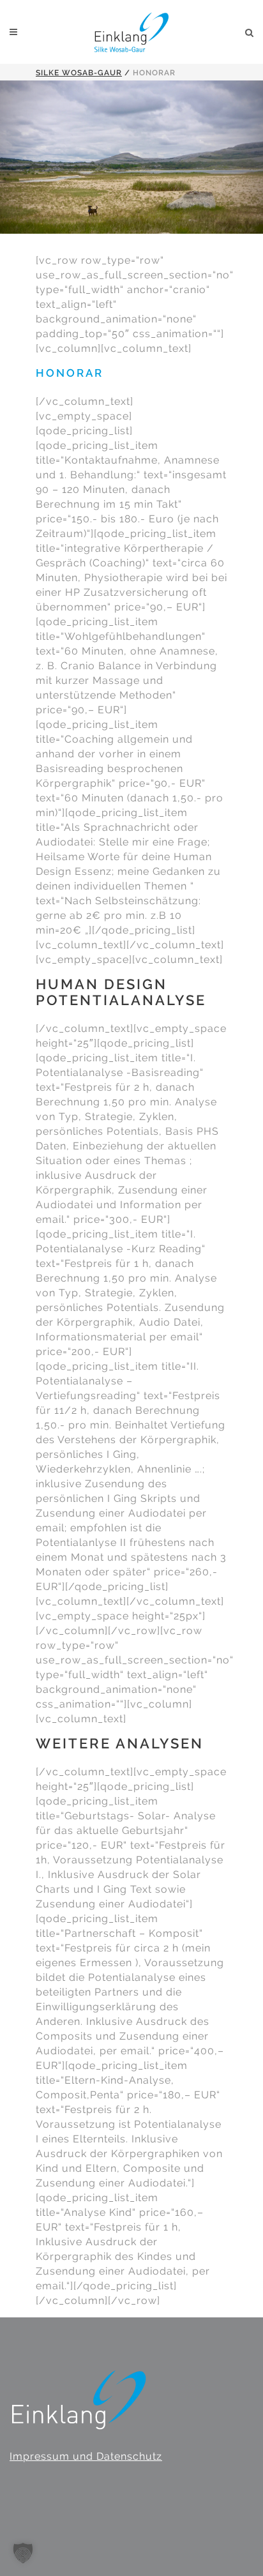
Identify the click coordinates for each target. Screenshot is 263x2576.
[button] (23, 2553)
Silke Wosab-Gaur (79, 73)
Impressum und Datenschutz (86, 2456)
